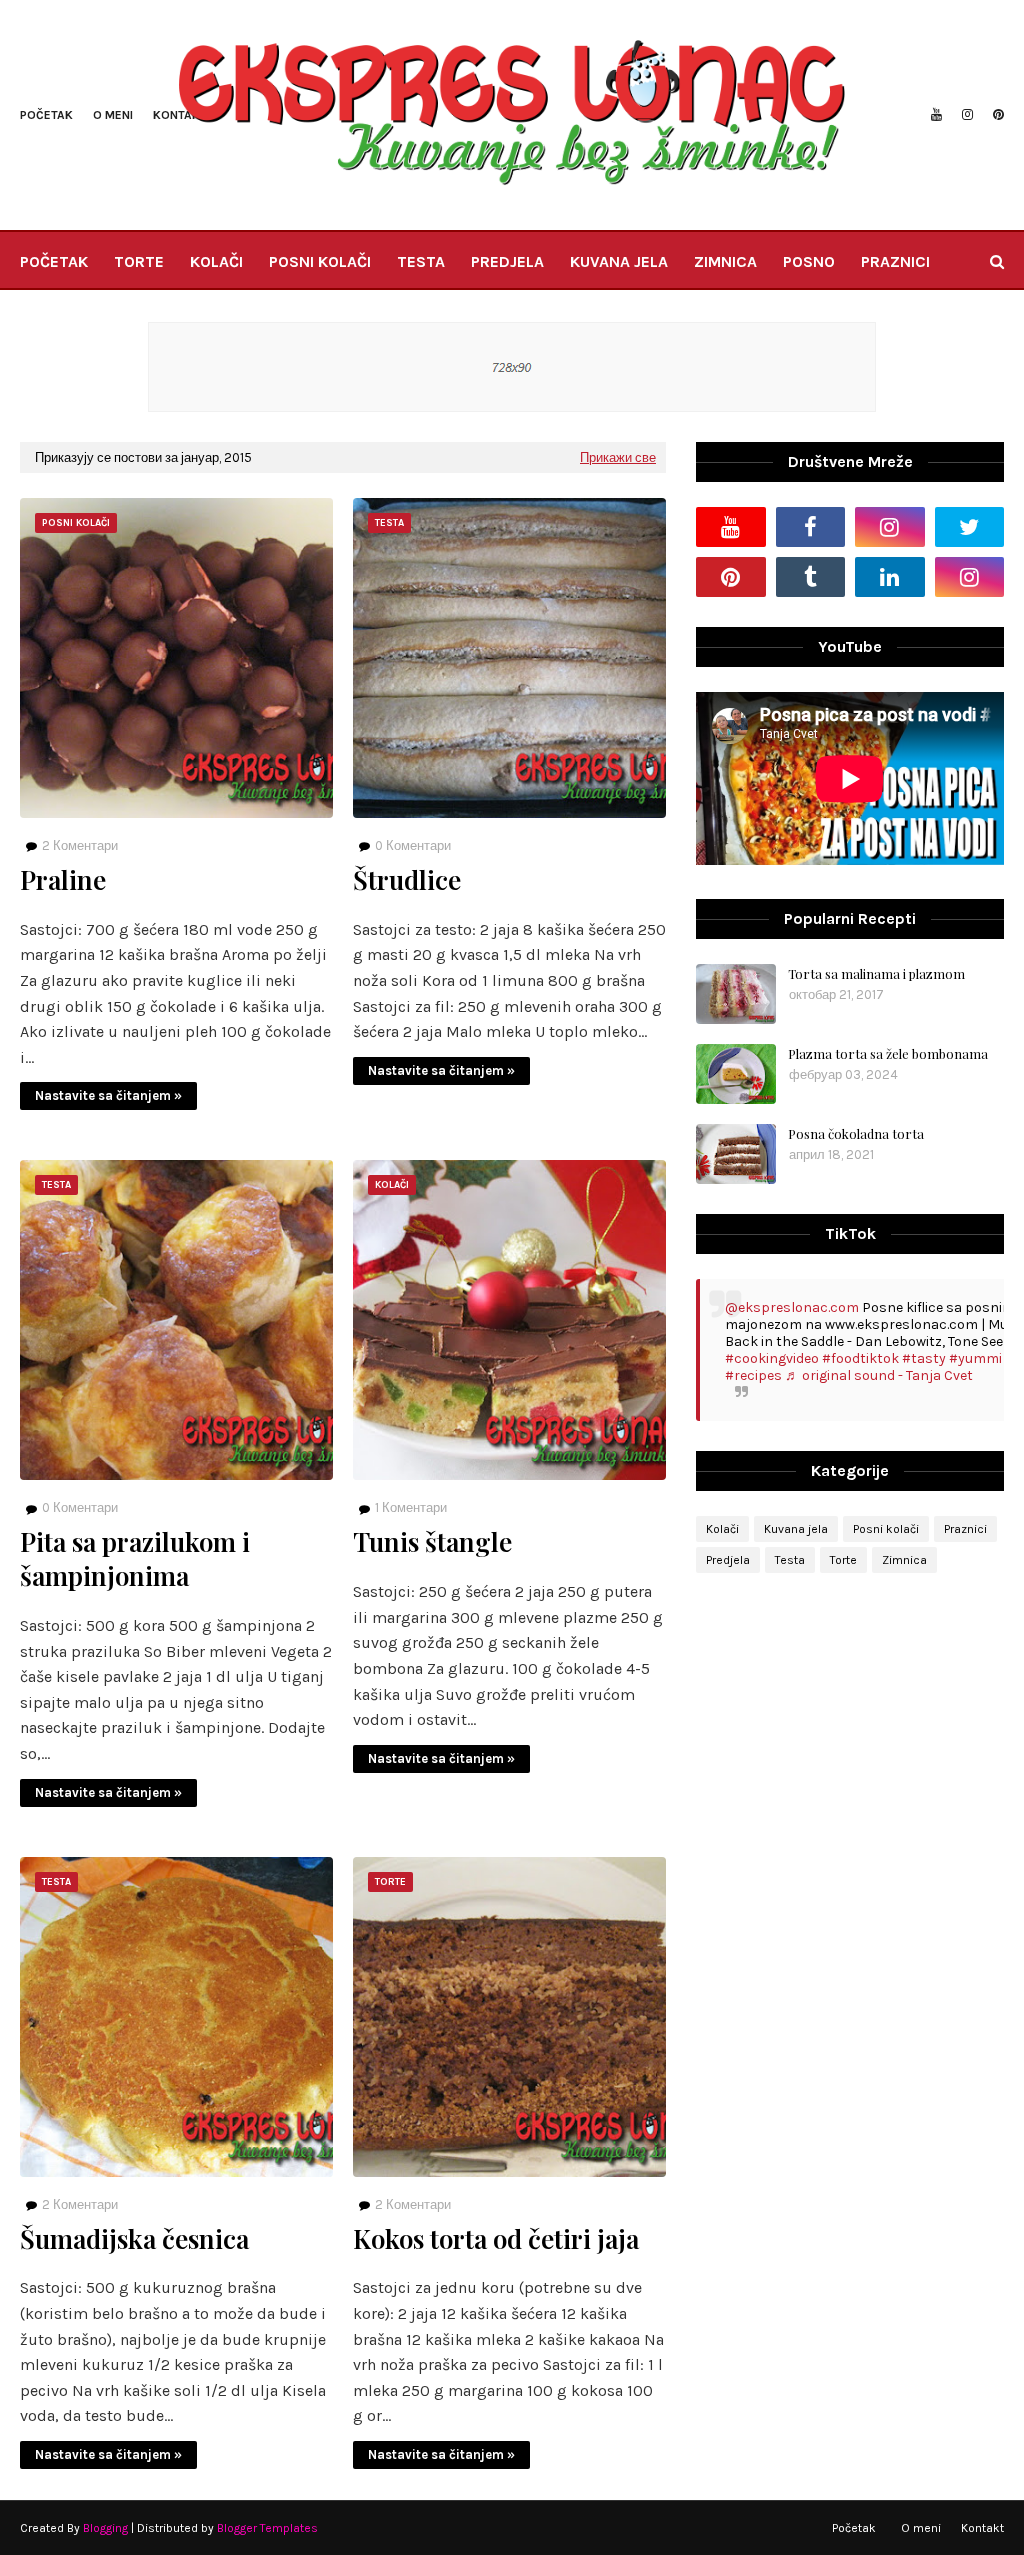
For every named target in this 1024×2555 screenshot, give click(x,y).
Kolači (722, 1529)
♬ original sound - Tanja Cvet (879, 1375)
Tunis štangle (432, 1542)
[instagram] (967, 115)
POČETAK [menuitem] (54, 261)
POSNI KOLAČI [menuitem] (320, 261)
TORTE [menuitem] (139, 261)
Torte (843, 1560)
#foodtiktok (860, 1358)
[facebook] (811, 527)
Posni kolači (886, 1529)
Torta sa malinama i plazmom (876, 973)
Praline (63, 880)
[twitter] (970, 527)
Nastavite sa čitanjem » (108, 1095)
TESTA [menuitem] (421, 261)
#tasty (924, 1358)
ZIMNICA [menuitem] (725, 261)
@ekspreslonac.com (792, 1307)
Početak (46, 115)
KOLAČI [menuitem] (216, 261)
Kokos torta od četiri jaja (496, 2239)
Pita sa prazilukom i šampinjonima (135, 1559)
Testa (790, 1560)
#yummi (975, 1358)
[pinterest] (996, 115)
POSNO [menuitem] (809, 261)
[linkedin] (890, 577)
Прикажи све (618, 457)
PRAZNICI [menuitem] (895, 261)
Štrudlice (407, 880)
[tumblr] (811, 577)
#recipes (753, 1375)
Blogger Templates (267, 2528)
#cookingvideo (772, 1358)
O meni (113, 115)
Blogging (105, 2528)
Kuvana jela (796, 1529)
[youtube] (936, 115)
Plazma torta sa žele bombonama (888, 1053)
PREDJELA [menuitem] (507, 261)
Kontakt (982, 2528)
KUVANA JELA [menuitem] (619, 261)
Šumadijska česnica (134, 2239)
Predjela (728, 1560)
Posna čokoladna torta (856, 1133)
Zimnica (904, 1560)
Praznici (965, 1529)
